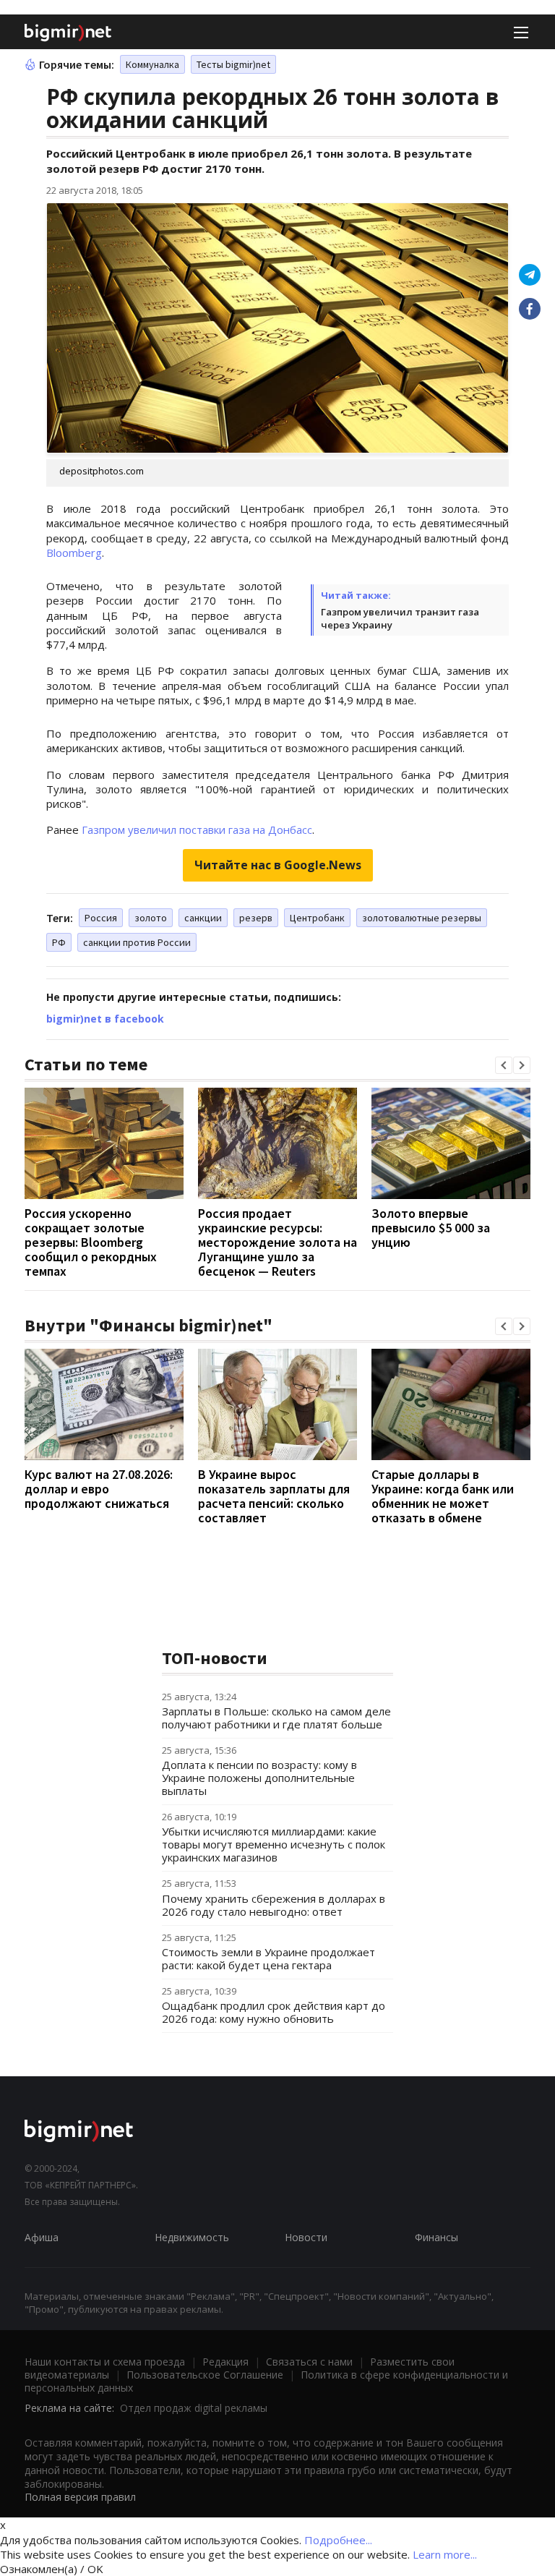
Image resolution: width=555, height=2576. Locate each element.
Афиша (42, 2237)
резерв (256, 918)
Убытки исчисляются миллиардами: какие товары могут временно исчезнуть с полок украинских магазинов (274, 1844)
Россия (101, 918)
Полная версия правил (80, 2497)
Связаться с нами (309, 2362)
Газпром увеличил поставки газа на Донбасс (197, 829)
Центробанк (317, 918)
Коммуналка (152, 64)
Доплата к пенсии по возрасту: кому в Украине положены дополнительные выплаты (259, 1778)
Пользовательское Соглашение (205, 2375)
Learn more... (445, 2554)
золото (151, 918)
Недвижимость (192, 2237)
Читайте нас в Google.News (278, 865)
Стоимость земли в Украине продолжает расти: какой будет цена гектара (268, 1958)
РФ (59, 942)
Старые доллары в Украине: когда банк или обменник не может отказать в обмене (443, 1496)
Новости (306, 2237)
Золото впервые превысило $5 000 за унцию (431, 1228)
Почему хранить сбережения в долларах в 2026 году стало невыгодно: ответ (274, 1905)
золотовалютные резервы (422, 918)
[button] (504, 1065)
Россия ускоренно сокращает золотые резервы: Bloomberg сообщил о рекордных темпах (91, 1242)
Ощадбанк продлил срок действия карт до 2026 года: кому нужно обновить (274, 2012)
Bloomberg (74, 553)
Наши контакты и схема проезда (105, 2362)
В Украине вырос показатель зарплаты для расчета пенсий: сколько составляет (274, 1496)
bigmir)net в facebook (105, 1019)
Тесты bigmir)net (233, 64)
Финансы (436, 2237)
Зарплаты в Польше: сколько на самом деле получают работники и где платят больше (276, 1718)
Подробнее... (338, 2540)
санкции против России (137, 942)
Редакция (225, 2362)
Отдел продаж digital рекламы (194, 2408)
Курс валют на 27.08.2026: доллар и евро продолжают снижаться (99, 1489)
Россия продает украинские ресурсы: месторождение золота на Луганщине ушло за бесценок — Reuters (277, 1242)
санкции (203, 918)
